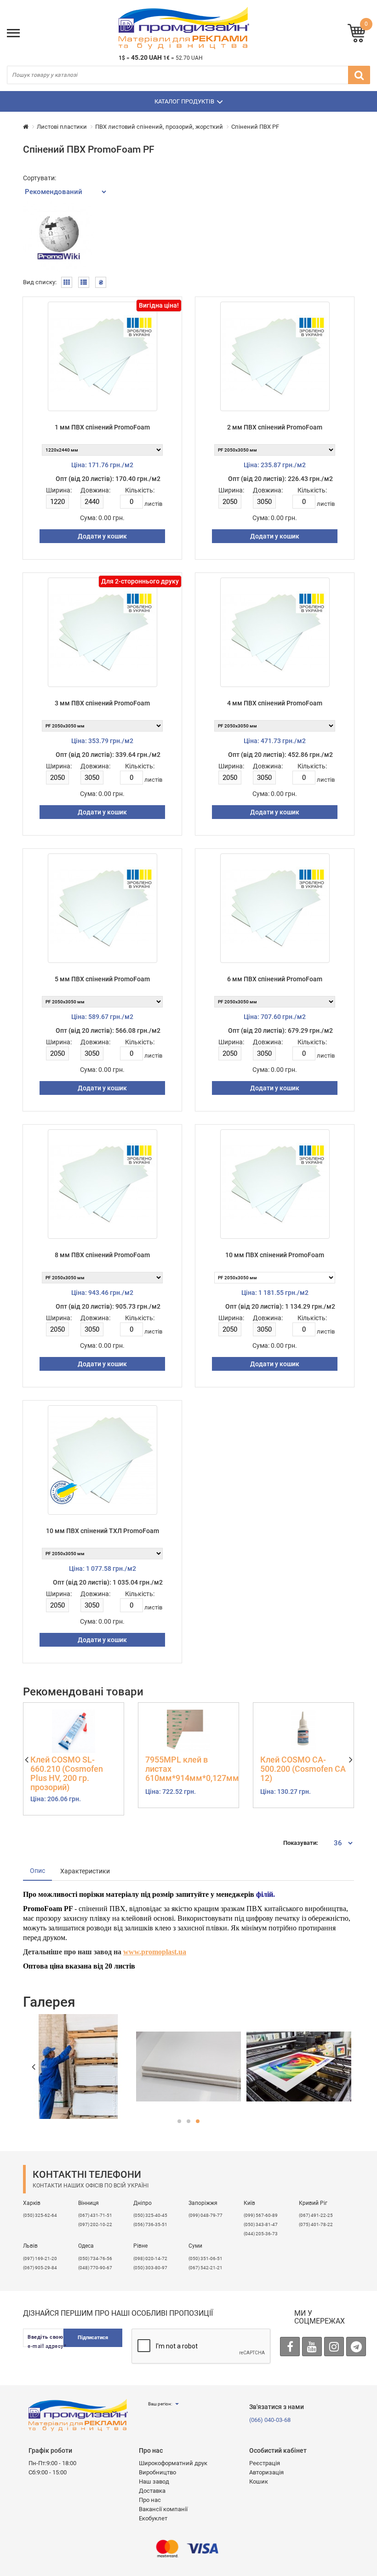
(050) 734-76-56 (95, 2258)
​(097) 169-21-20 (40, 2258)
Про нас (150, 2500)
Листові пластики (62, 127)
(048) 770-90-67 (95, 2268)
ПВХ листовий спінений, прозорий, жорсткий (159, 127)
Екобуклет (153, 2518)
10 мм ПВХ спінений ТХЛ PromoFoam (103, 1531)
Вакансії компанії (163, 2509)
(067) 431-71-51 (95, 2215)
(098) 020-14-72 (150, 2258)
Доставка (152, 2491)
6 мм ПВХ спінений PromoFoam (275, 979)
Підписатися (93, 2338)
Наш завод (154, 2482)
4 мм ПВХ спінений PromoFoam (275, 703)
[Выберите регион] (177, 2404)
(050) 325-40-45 (150, 2215)
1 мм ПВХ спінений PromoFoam (102, 427)
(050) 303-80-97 (150, 2268)
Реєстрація (265, 2463)
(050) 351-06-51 (206, 2258)
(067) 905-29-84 (40, 2268)
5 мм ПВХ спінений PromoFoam (102, 979)
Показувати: (301, 1843)
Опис (37, 1871)
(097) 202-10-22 (95, 2224)
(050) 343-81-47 (261, 2224)
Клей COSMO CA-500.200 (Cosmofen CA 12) (303, 1769)
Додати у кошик (102, 536)
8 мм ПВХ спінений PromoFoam (102, 1255)
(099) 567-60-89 (261, 2215)
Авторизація (266, 2472)
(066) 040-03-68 (270, 2420)
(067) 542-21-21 (206, 2268)
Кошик (259, 2482)
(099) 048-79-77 (206, 2215)
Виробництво (157, 2472)
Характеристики (85, 1871)
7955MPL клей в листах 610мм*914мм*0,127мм (188, 1769)
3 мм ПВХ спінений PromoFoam (102, 703)
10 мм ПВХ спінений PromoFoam (275, 1255)
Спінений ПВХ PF (255, 127)
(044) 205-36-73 (261, 2234)
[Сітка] (67, 282)
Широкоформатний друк (173, 2463)
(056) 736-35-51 (150, 2224)
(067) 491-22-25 (316, 2215)
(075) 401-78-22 (316, 2224)
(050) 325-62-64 (40, 2215)
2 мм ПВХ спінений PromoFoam (275, 427)
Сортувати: (40, 178)
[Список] (84, 282)
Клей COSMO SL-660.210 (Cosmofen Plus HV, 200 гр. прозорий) (67, 1773)
